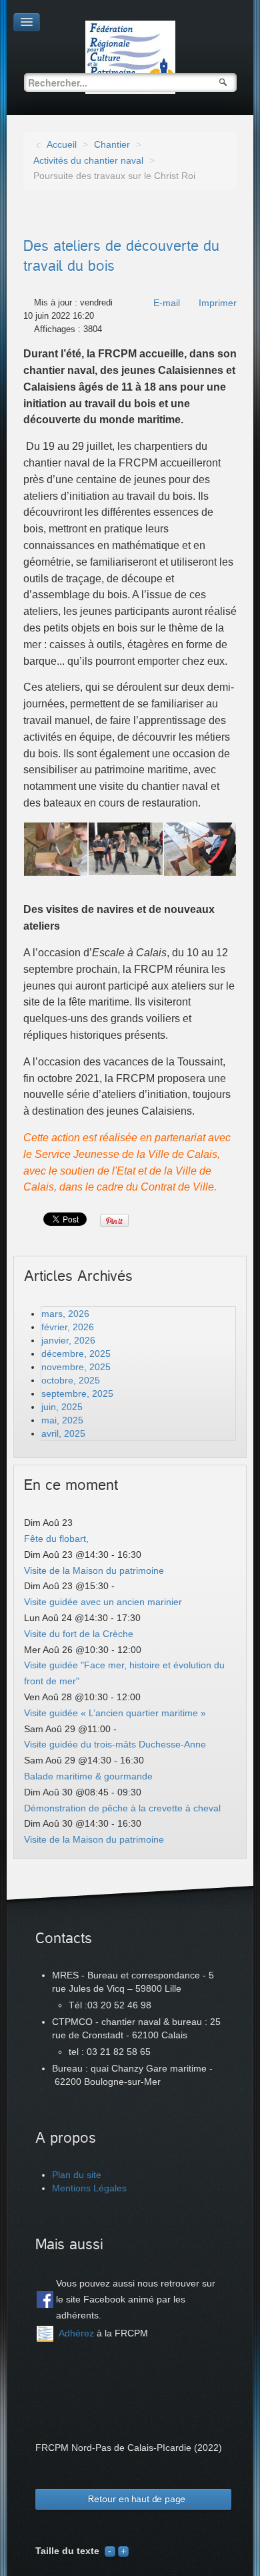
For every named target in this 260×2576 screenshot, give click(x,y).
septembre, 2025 (77, 1393)
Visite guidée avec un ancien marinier (103, 1602)
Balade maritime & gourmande (88, 1776)
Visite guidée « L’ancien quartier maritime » (115, 1713)
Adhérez (76, 2333)
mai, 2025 (62, 1420)
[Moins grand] (110, 2551)
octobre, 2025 (71, 1380)
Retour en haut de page (137, 2499)
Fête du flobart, (56, 1539)
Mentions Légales (89, 2188)
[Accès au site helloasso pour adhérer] (45, 2334)
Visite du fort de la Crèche (79, 1634)
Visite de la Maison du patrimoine (94, 1570)
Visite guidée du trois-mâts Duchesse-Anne (115, 1744)
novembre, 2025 (76, 1367)
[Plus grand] (123, 2551)
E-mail (167, 303)
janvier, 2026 (68, 1340)
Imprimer (218, 303)
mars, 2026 (65, 1314)
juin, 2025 (62, 1407)
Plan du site (77, 2175)
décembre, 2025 (76, 1354)
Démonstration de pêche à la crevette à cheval (122, 1808)
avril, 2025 (63, 1433)
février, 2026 (68, 1327)
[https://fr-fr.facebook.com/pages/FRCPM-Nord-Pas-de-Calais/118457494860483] (45, 2300)
